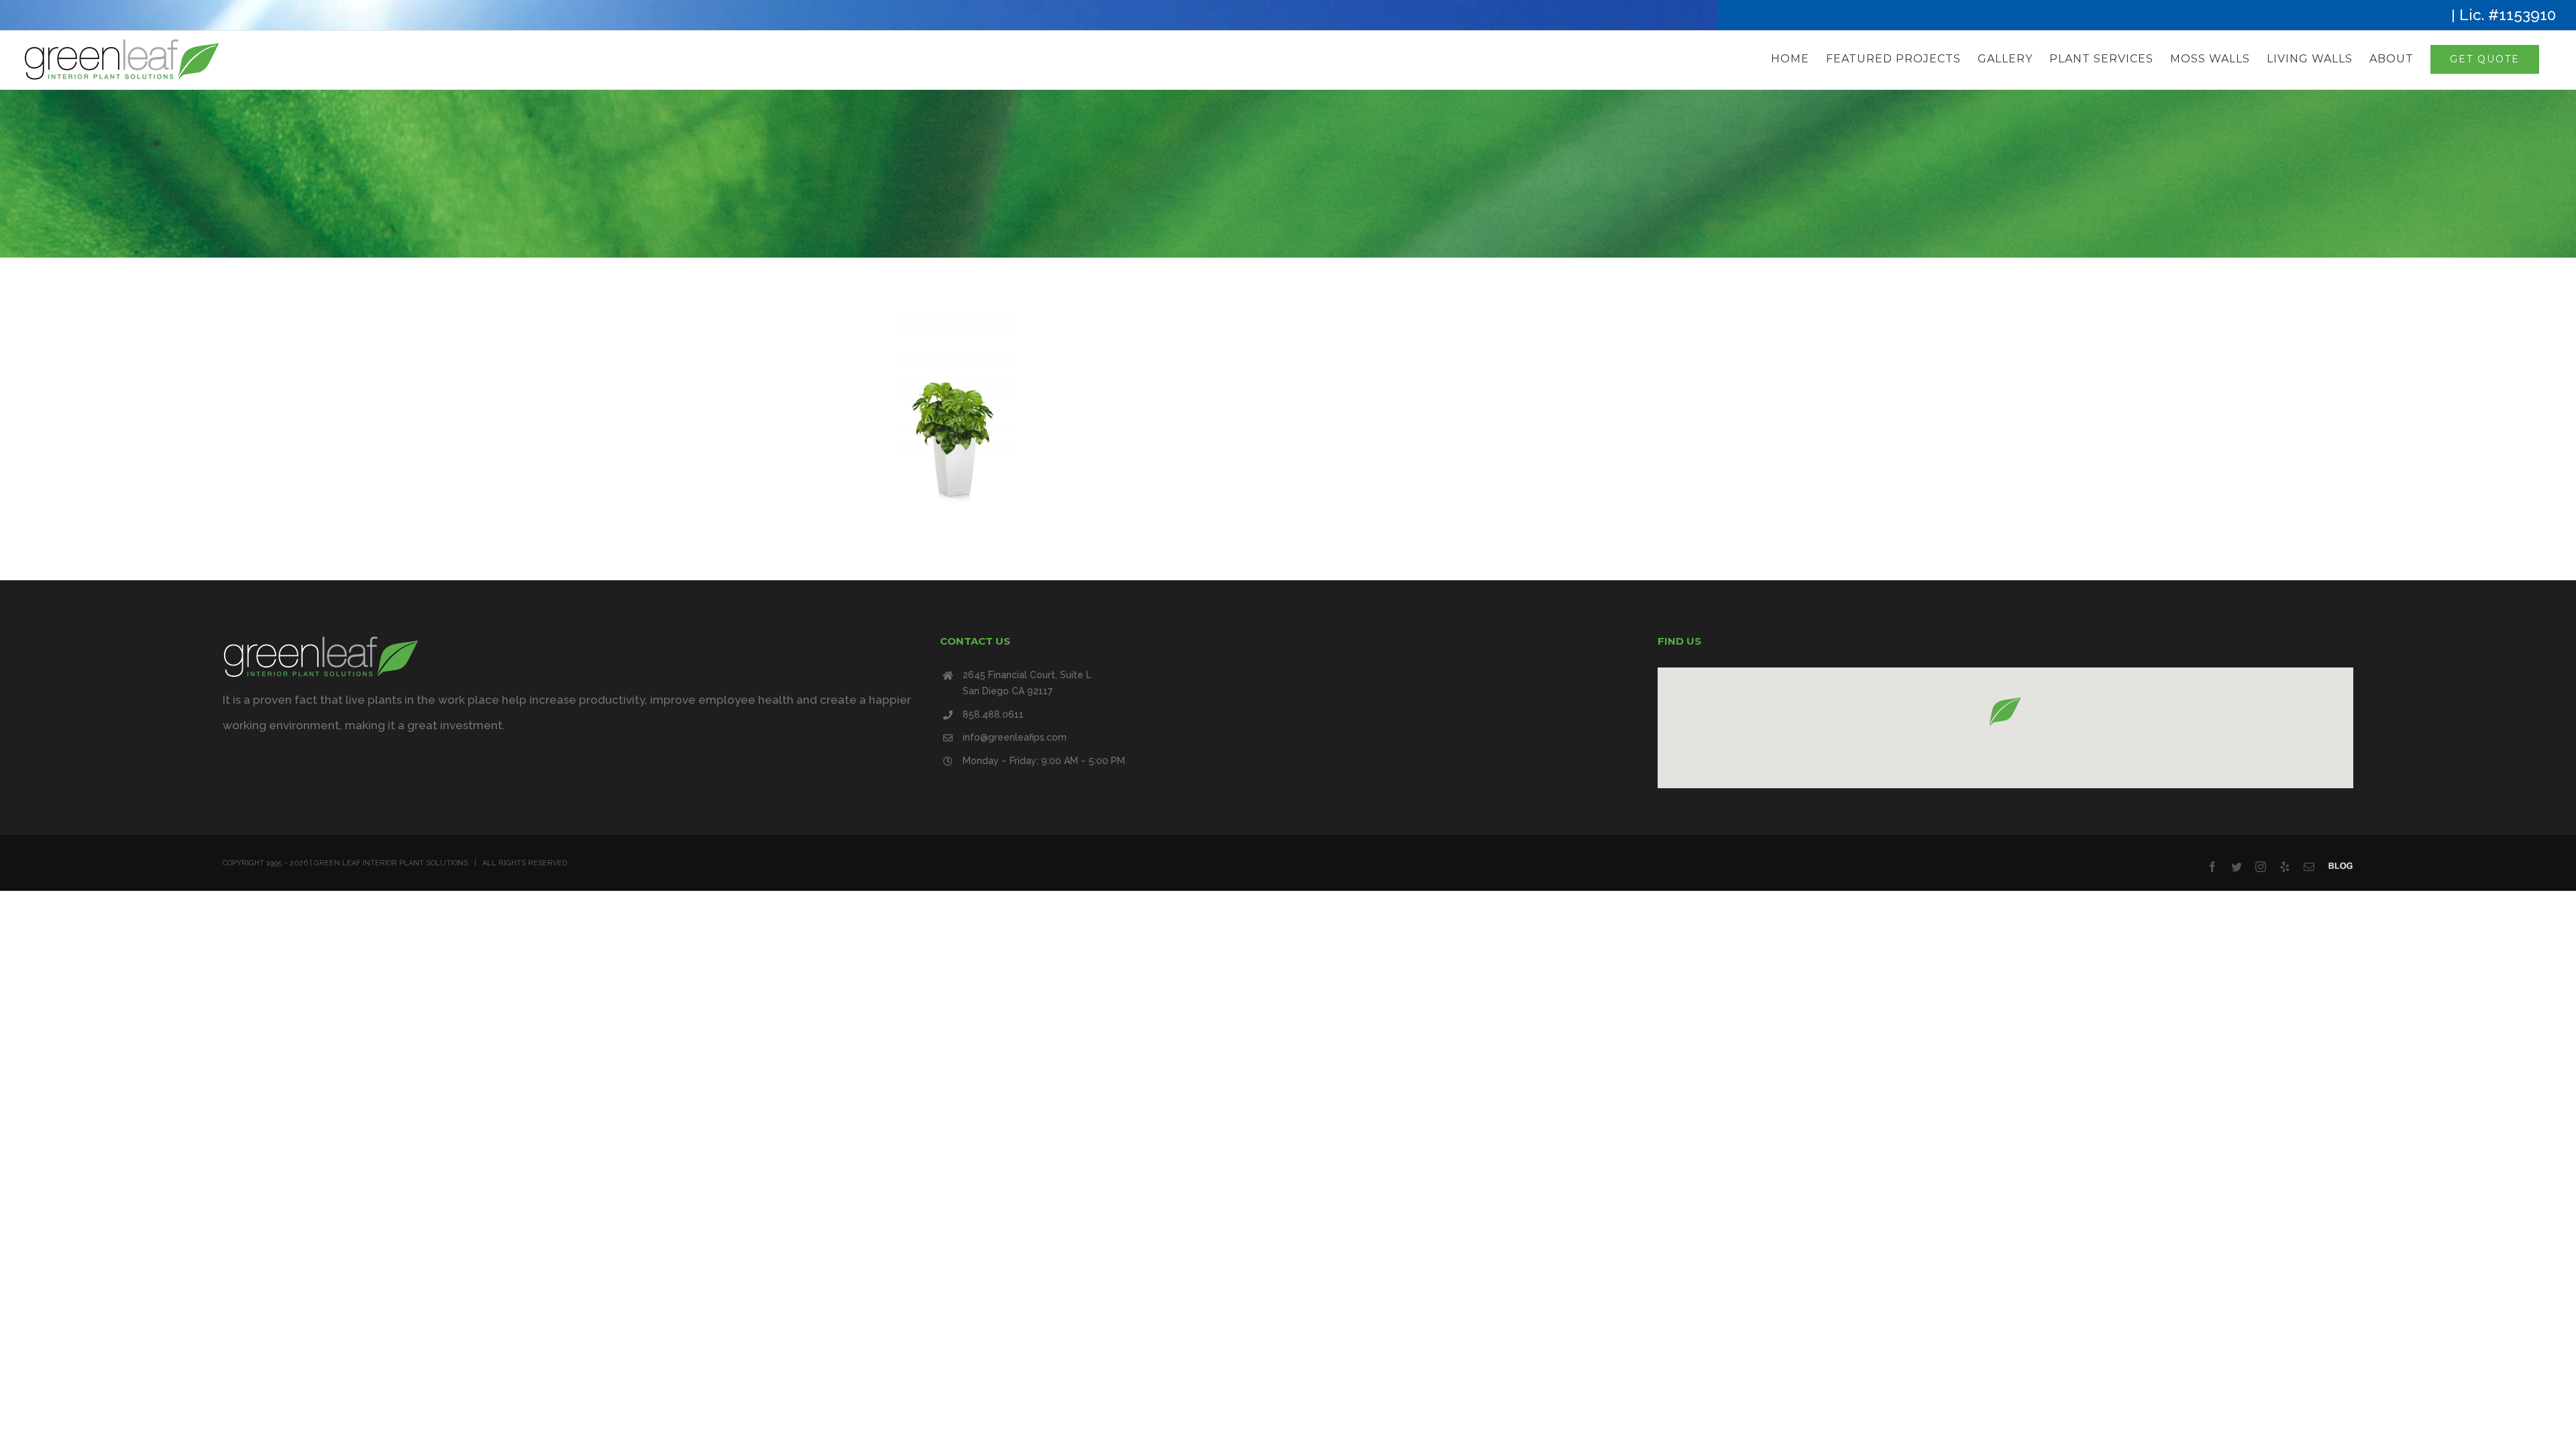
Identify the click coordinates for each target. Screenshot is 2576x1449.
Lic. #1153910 (2508, 15)
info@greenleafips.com (1015, 737)
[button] (2005, 711)
